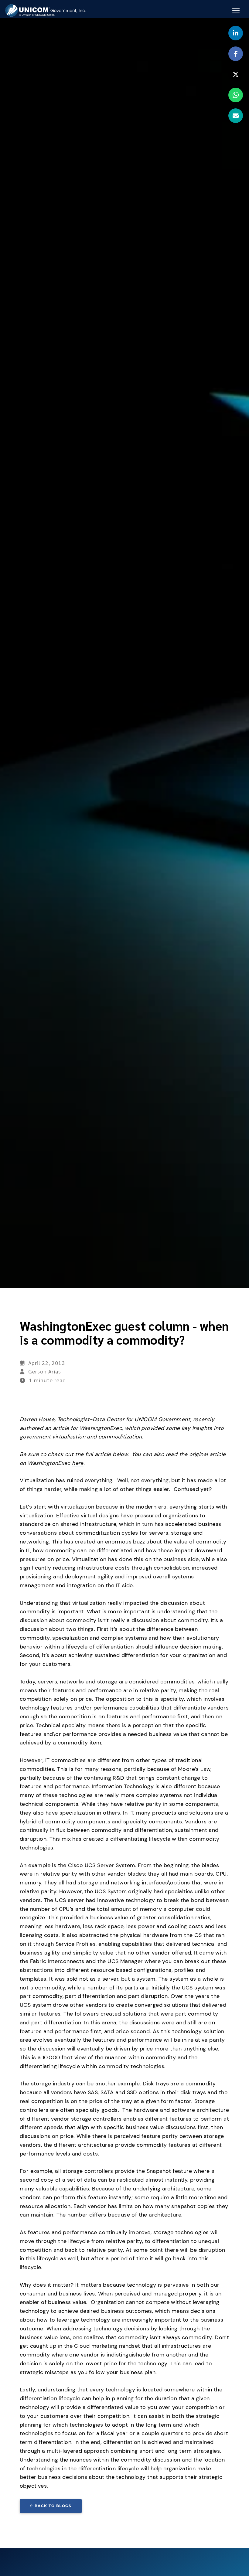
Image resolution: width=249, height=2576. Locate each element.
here (78, 1463)
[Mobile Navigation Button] (236, 11)
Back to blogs (53, 2506)
